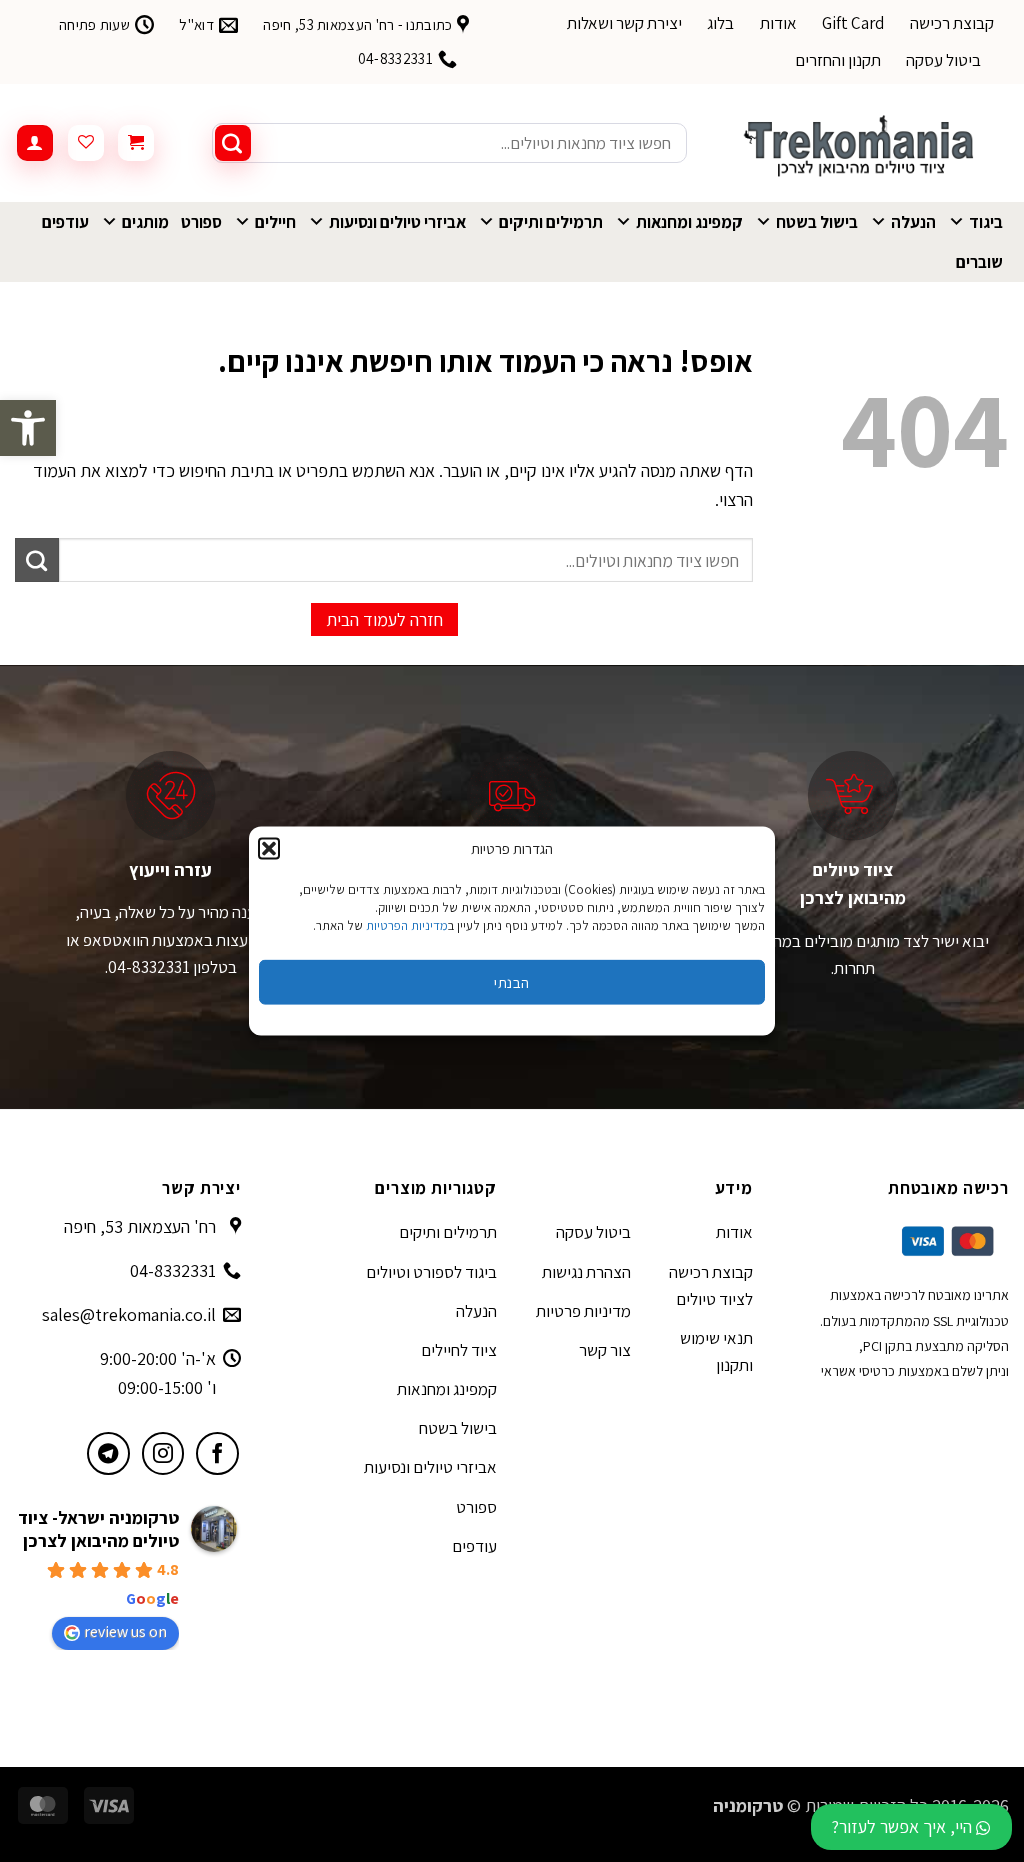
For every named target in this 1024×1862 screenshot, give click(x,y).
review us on (125, 1631)
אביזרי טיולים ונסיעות (397, 222)
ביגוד (986, 222)
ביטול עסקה (943, 60)
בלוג (720, 23)
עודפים (65, 222)
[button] (28, 428)
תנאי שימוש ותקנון (716, 1351)
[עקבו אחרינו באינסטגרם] (163, 1453)
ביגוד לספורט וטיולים (431, 1272)
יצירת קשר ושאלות (624, 23)
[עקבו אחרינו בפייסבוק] (217, 1453)
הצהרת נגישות (586, 1272)
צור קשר (605, 1350)
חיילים (275, 222)
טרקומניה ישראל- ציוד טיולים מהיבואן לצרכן (98, 1529)
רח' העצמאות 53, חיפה (140, 1226)
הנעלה (913, 222)
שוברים (979, 262)
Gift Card (853, 23)
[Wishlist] (86, 143)
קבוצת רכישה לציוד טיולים (711, 1285)
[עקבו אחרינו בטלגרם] (108, 1453)
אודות (778, 23)
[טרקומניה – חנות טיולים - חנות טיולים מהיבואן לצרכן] (863, 143)
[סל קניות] (136, 143)
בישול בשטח (817, 222)
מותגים (145, 222)
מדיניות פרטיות (583, 1311)
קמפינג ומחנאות (689, 222)
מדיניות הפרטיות (407, 925)
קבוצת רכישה (952, 23)
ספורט (201, 222)
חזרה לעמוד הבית (384, 619)
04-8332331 (173, 1270)
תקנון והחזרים (838, 60)
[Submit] (233, 143)
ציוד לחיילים (459, 1350)
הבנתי (511, 981)
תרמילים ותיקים (551, 222)
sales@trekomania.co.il (129, 1314)
